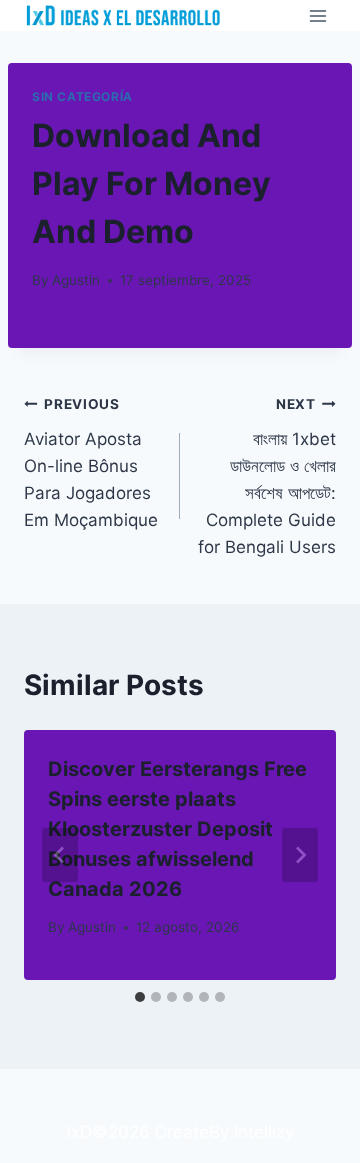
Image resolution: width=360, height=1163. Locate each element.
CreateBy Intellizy (224, 1132)
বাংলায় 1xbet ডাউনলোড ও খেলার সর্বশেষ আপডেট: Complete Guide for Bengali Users (267, 476)
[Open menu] (317, 15)
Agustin (76, 280)
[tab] (140, 997)
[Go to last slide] (60, 855)
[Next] (300, 855)
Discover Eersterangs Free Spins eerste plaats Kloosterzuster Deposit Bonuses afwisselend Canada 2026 (177, 829)
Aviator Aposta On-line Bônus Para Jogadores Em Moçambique (91, 463)
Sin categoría (82, 96)
